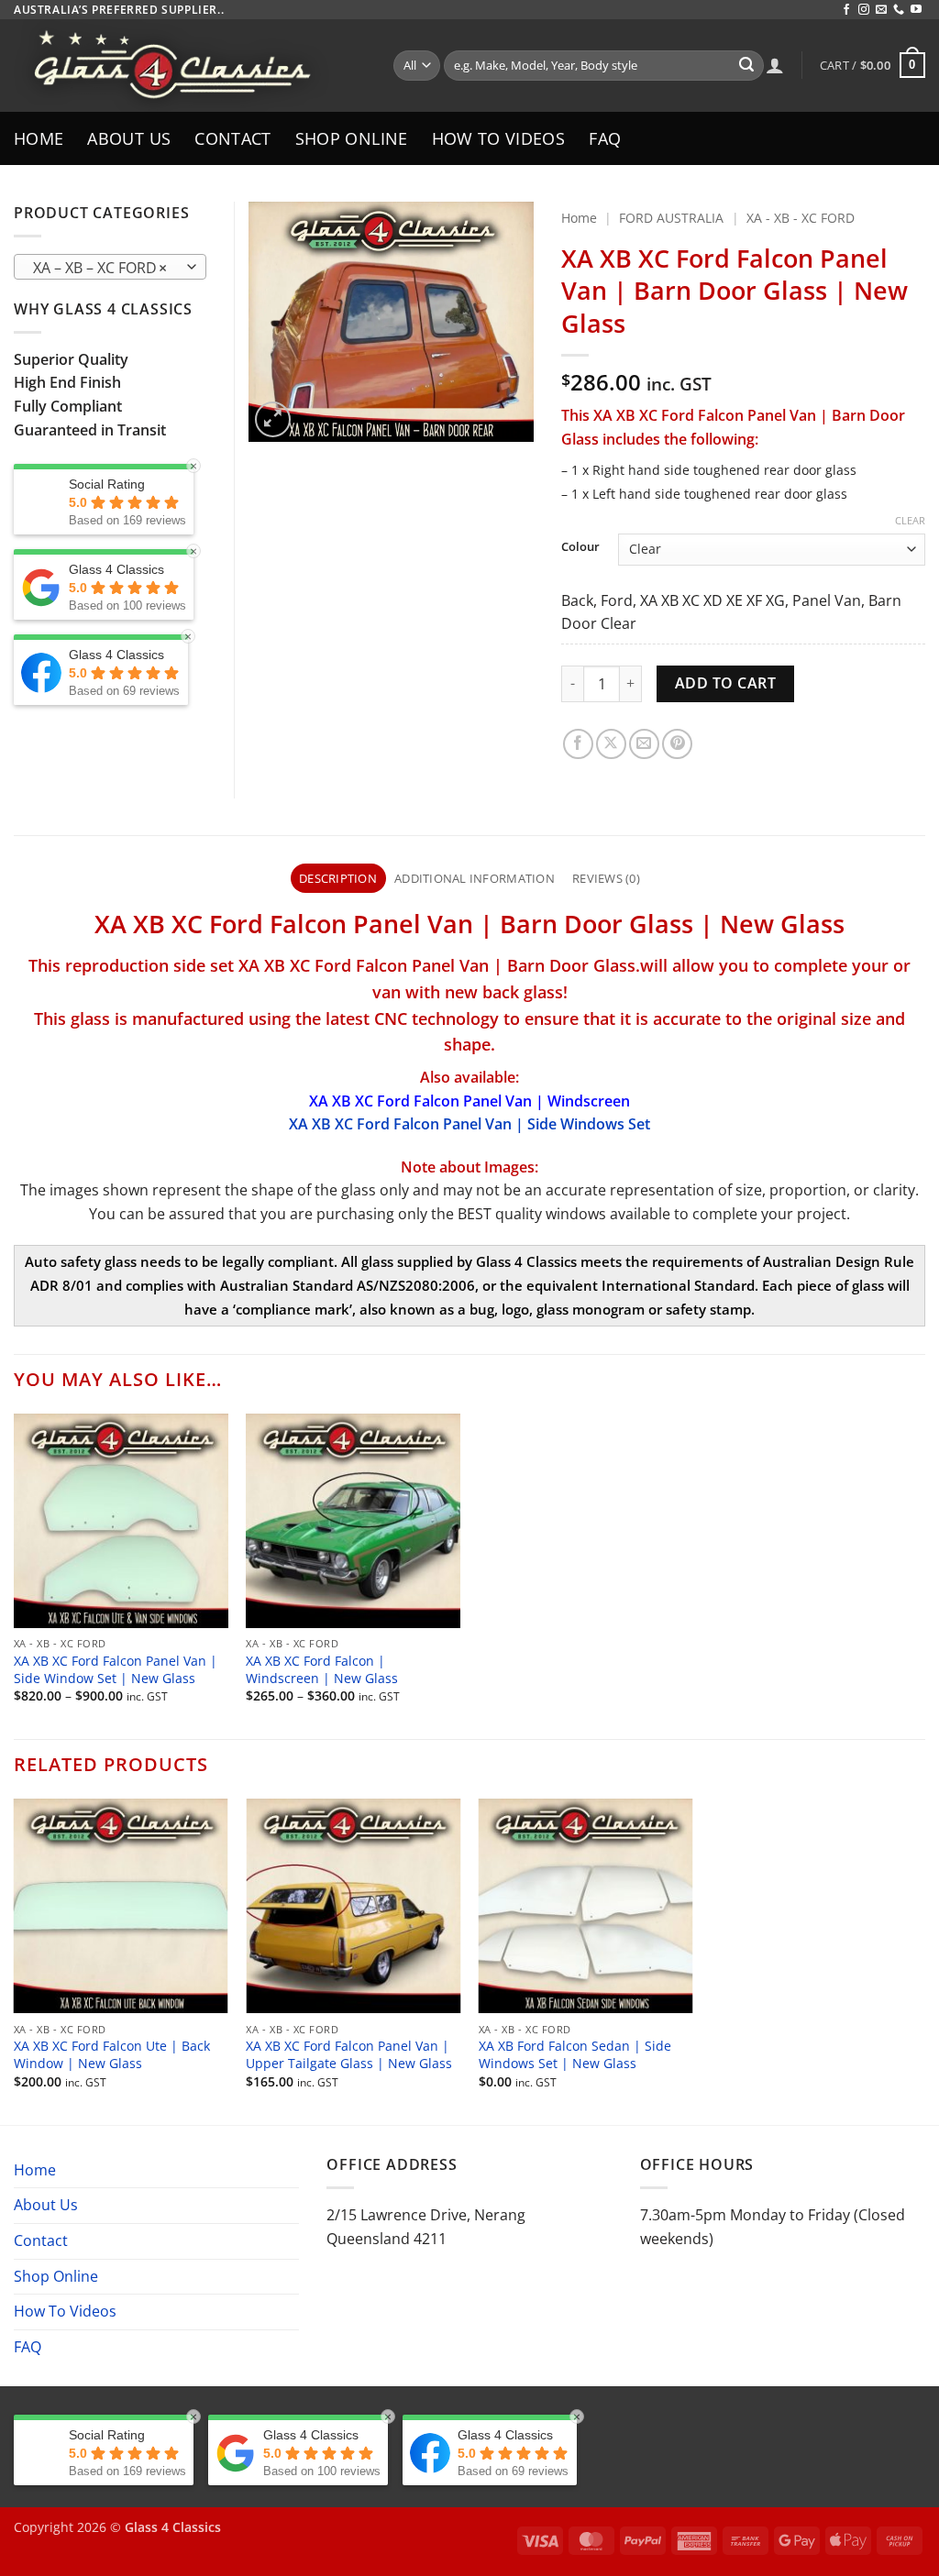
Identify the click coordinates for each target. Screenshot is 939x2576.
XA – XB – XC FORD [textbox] (100, 268)
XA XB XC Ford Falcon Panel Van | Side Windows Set (469, 1124)
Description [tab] (338, 878)
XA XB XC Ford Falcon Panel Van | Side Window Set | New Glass (116, 1670)
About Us (129, 138)
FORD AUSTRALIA (671, 218)
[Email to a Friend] (644, 744)
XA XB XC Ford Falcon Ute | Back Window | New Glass (112, 2055)
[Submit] (746, 66)
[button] (873, 65)
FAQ (605, 138)
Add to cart (725, 683)
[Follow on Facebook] (846, 10)
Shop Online (352, 138)
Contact (232, 138)
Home (39, 138)
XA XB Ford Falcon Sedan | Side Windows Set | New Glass (575, 2055)
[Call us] (899, 10)
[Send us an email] (881, 10)
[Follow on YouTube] (916, 10)
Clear (910, 521)
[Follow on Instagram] (864, 10)
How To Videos (499, 138)
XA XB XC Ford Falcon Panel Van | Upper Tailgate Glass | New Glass (349, 2055)
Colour (580, 547)
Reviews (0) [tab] (606, 878)
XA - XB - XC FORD (801, 218)
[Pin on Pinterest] (677, 744)
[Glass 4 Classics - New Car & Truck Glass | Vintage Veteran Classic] (190, 66)
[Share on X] (611, 744)
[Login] (775, 65)
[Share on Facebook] (578, 744)
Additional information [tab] (475, 878)
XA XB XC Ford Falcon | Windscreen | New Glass (322, 1670)
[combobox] (110, 267)
